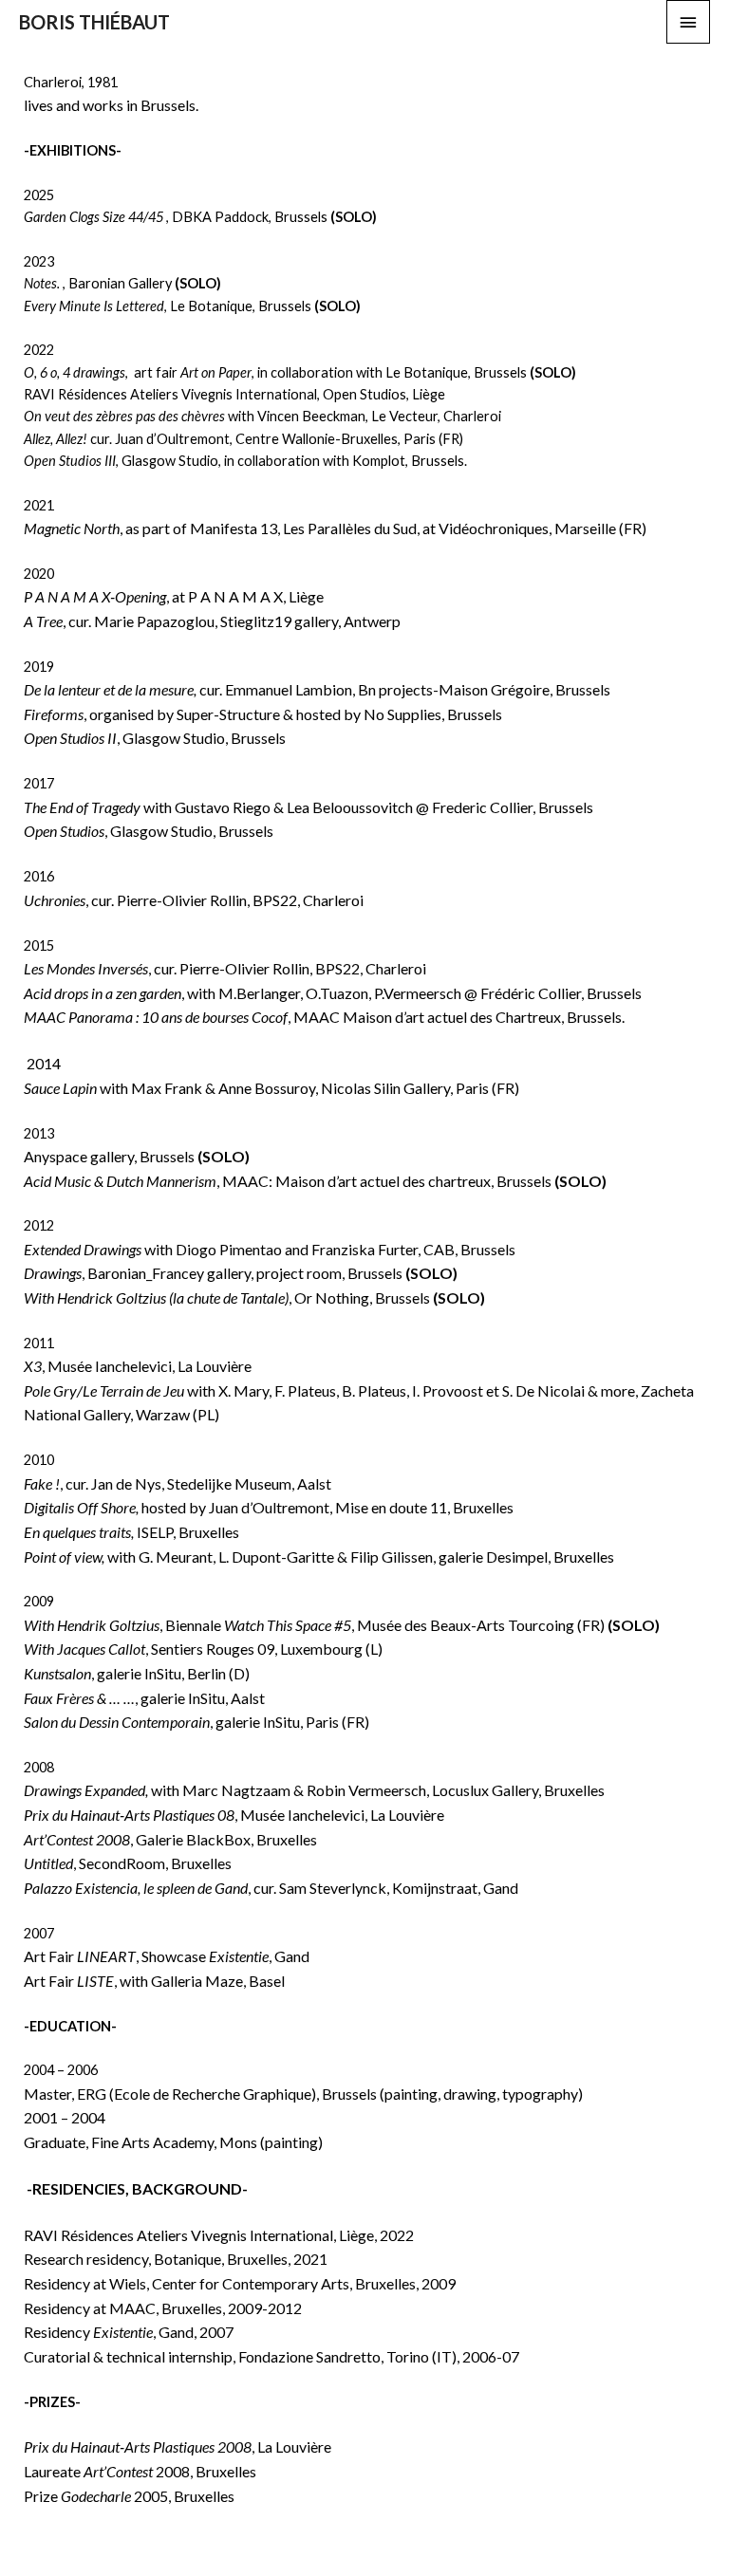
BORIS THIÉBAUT (94, 22)
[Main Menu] (688, 22)
